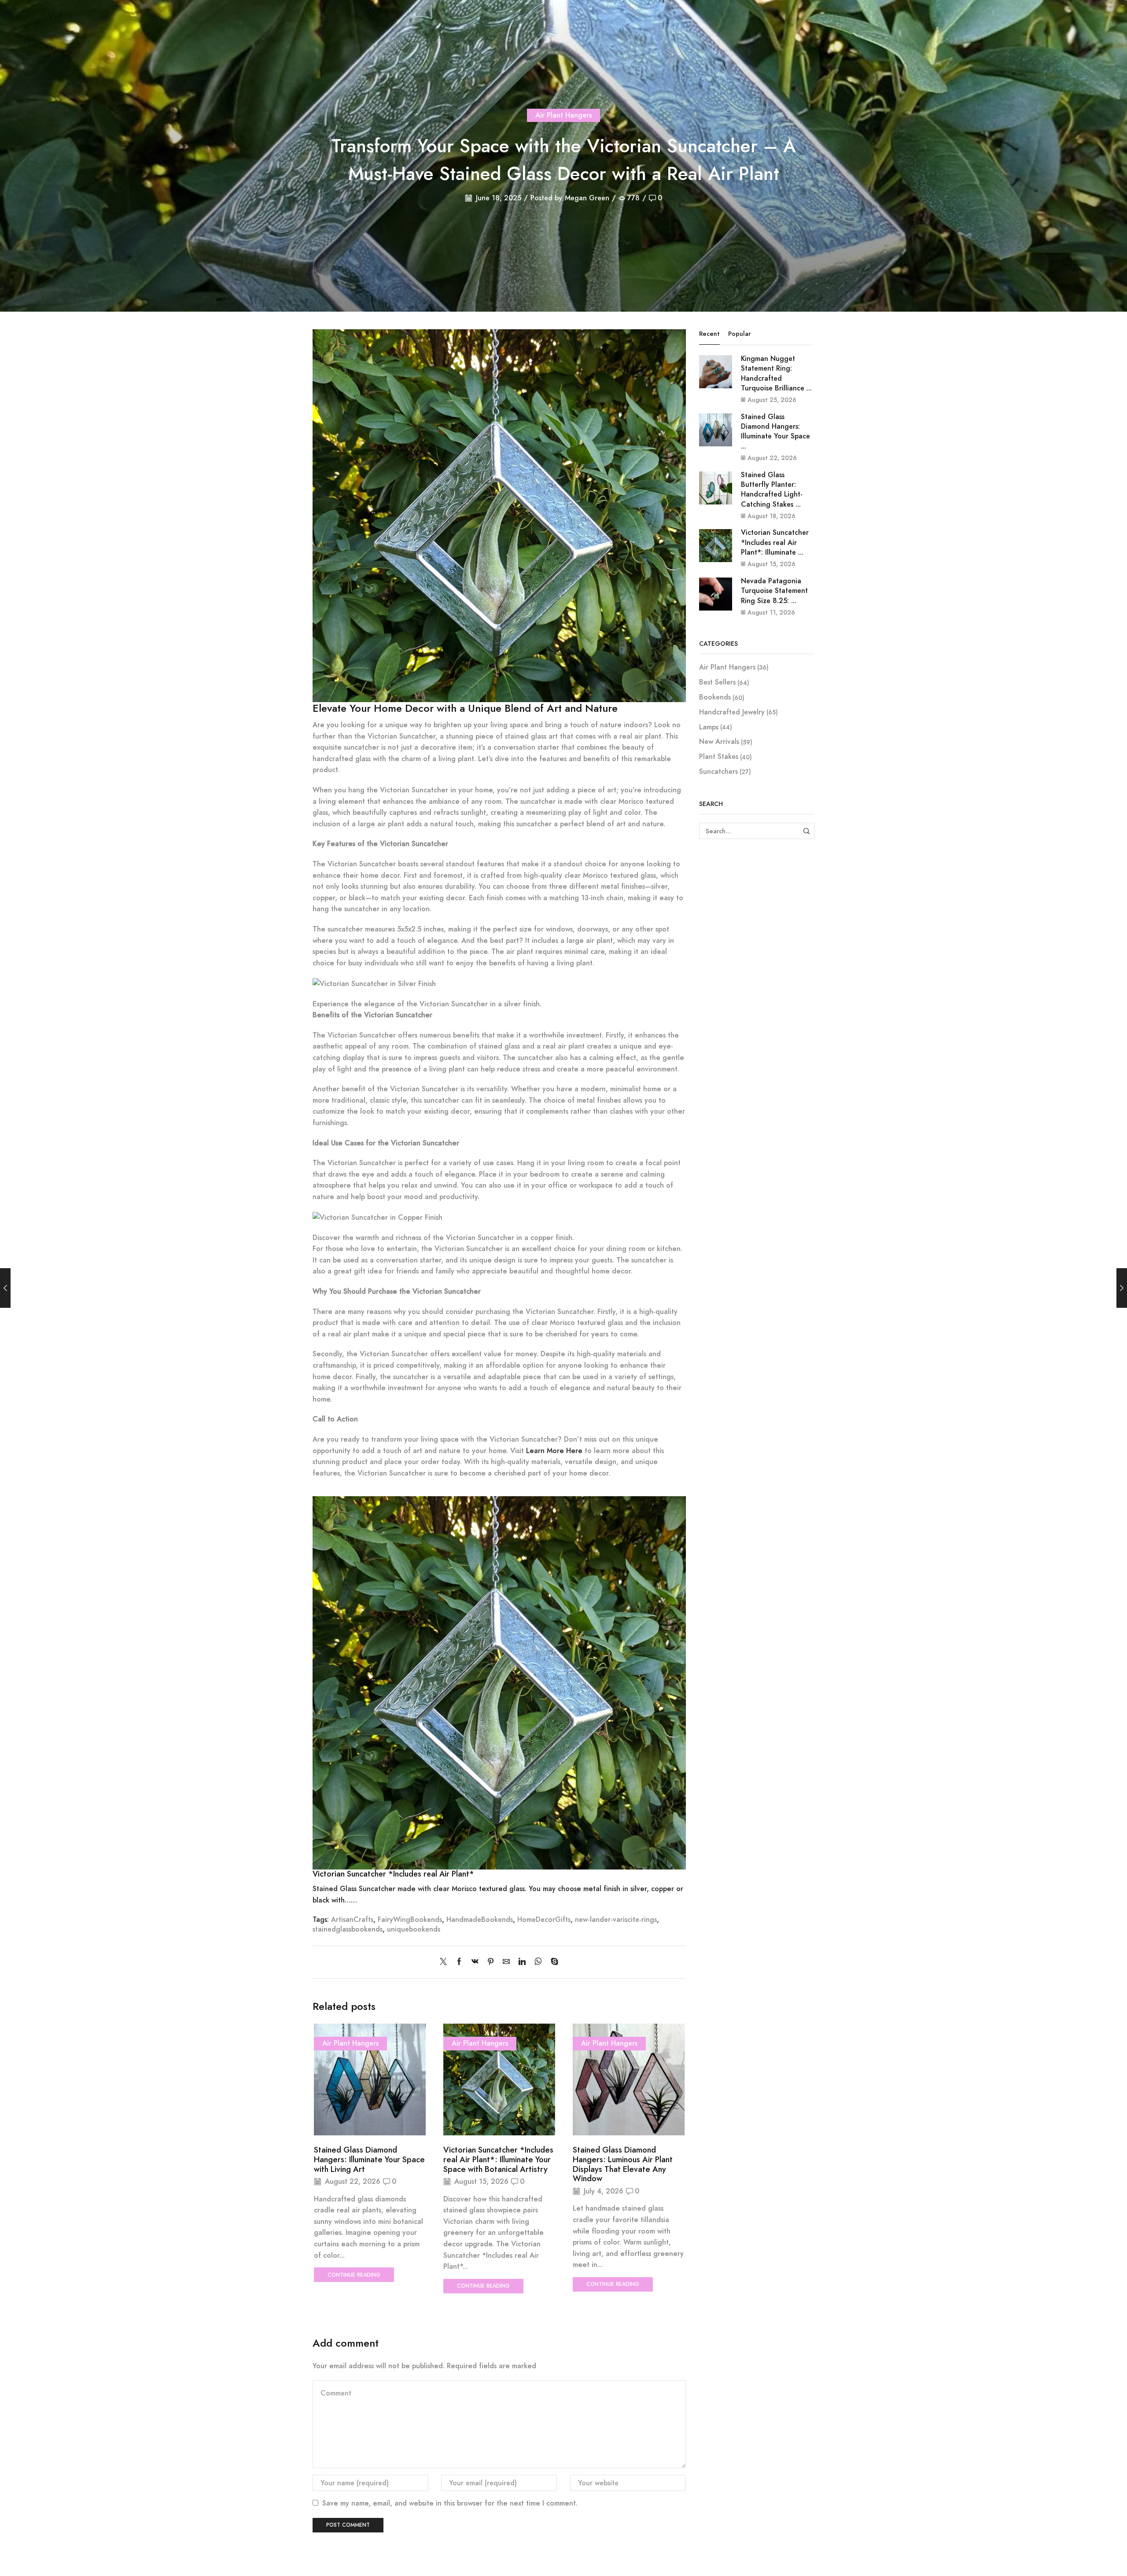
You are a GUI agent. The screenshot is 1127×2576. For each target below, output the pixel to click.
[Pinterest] (491, 1962)
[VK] (475, 1962)
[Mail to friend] (506, 1962)
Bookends (715, 697)
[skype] (552, 1962)
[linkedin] (522, 1962)
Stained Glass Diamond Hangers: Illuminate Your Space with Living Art (369, 2160)
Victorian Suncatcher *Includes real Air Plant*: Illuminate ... (775, 542)
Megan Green (587, 198)
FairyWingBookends (410, 1919)
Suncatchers (718, 771)
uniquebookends (414, 1929)
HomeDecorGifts (544, 1919)
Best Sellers (717, 682)
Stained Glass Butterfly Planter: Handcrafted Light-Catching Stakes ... (772, 489)
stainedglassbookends (348, 1929)
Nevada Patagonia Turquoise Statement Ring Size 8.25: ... (774, 591)
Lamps (709, 727)
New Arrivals (719, 742)
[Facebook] (459, 1962)
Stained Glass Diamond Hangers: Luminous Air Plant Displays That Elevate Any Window (623, 2164)
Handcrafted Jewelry (732, 712)
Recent (709, 334)
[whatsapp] (538, 1962)
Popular (739, 334)
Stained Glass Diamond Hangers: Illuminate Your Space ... (775, 431)
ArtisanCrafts (352, 1919)
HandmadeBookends (480, 1919)
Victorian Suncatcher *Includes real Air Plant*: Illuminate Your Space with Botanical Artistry (498, 2160)
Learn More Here (554, 1451)
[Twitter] (446, 1962)
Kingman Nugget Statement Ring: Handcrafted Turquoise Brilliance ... (776, 373)
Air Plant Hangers (563, 115)
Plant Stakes (719, 756)
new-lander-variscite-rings (616, 1919)
